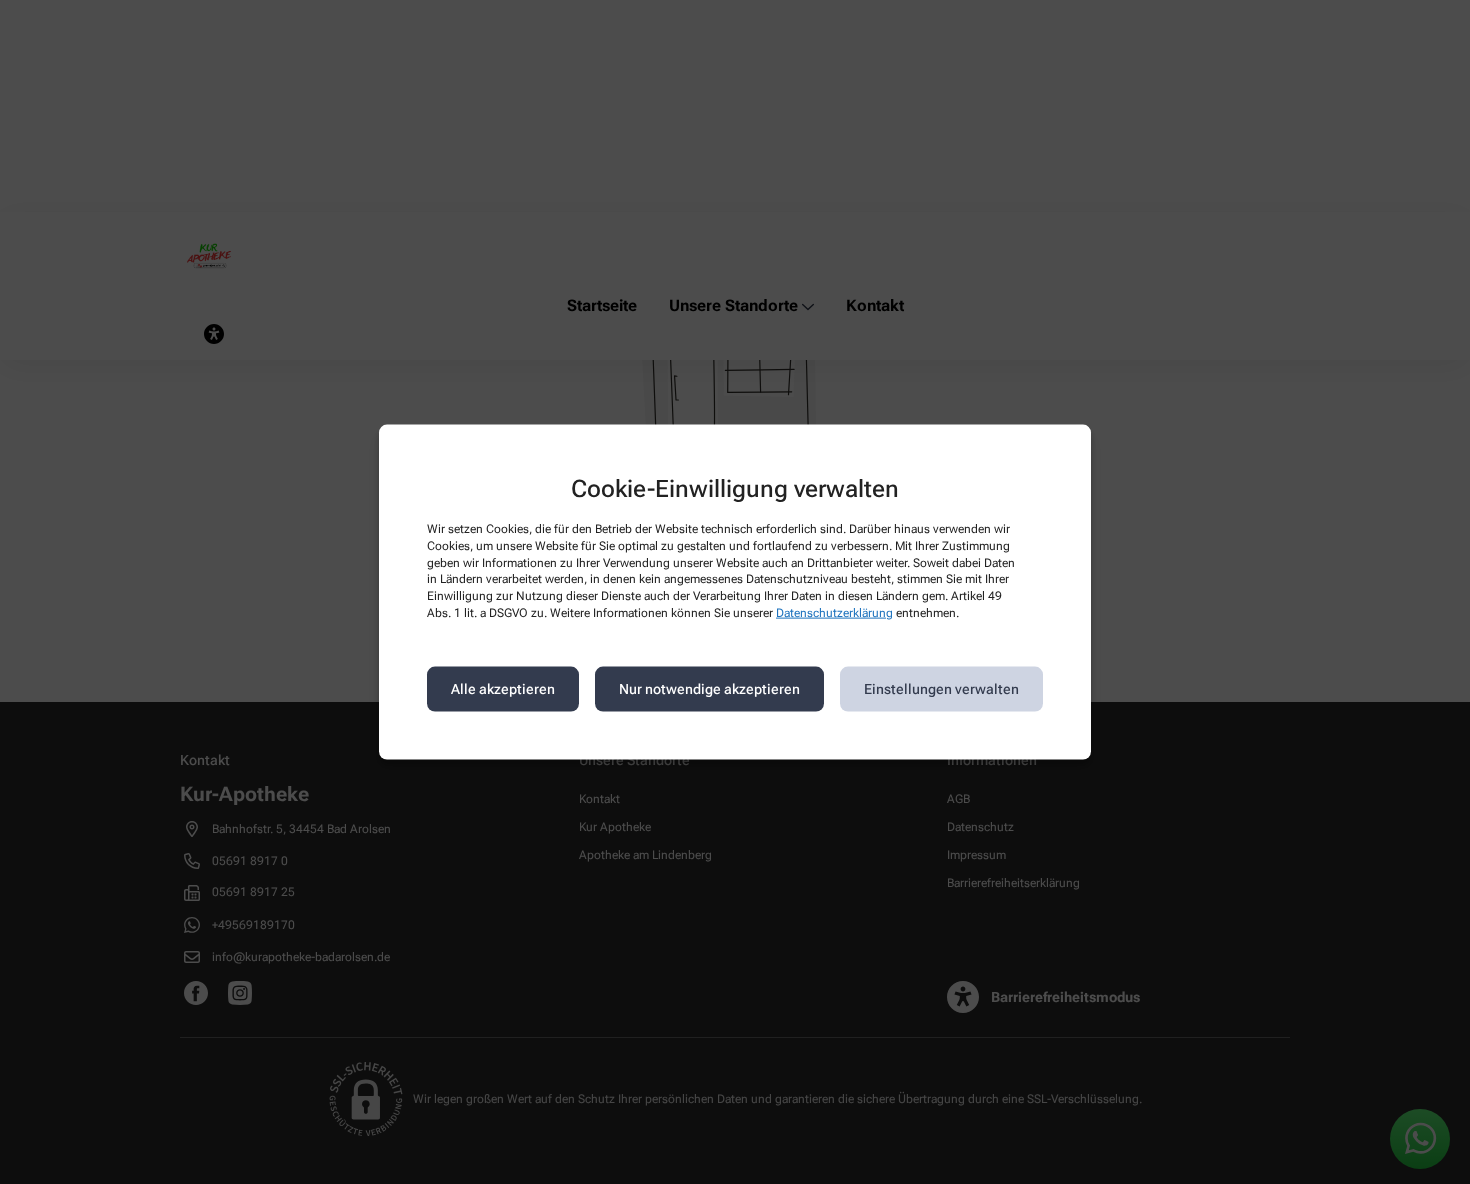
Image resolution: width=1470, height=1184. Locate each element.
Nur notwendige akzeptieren (709, 689)
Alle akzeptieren (503, 689)
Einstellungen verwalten (941, 689)
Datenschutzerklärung (834, 613)
